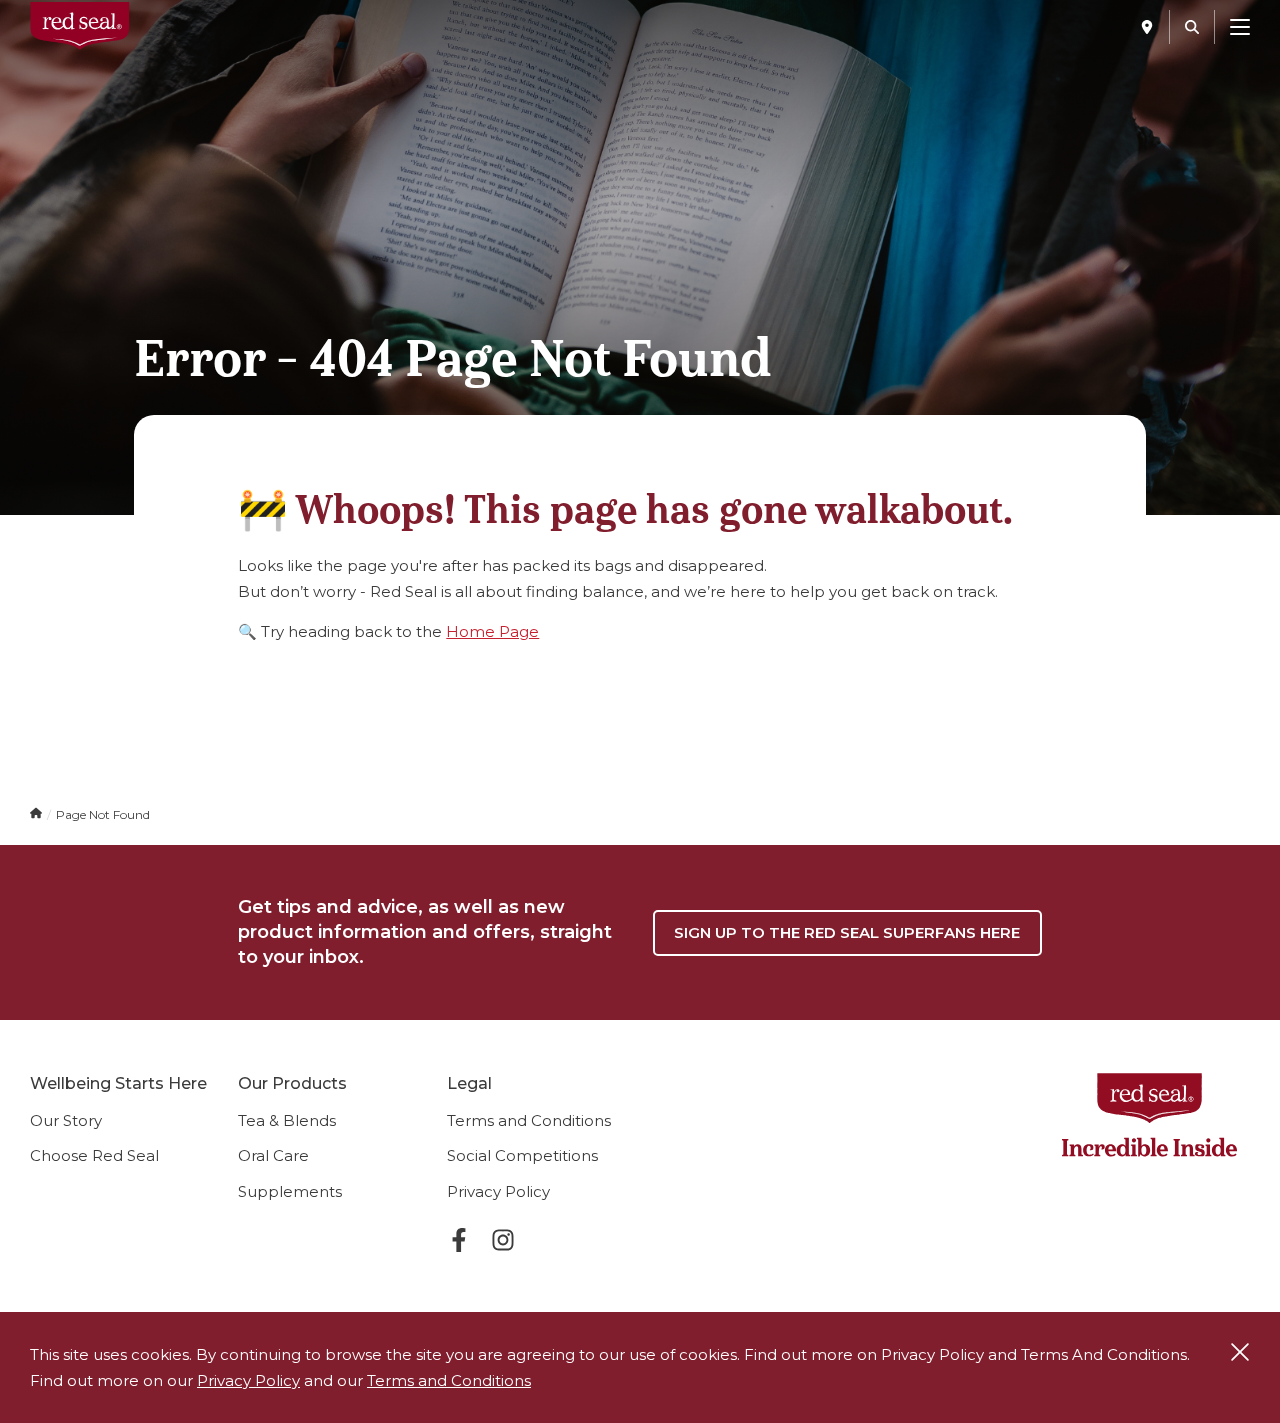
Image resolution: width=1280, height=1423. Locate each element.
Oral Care (273, 1155)
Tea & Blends (287, 1120)
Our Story (66, 1120)
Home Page (492, 631)
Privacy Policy (498, 1191)
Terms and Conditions (529, 1120)
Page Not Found (103, 814)
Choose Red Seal (94, 1155)
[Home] (37, 814)
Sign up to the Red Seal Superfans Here (847, 932)
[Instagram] (503, 1243)
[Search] (1192, 27)
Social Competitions (522, 1155)
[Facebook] (459, 1243)
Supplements (290, 1191)
